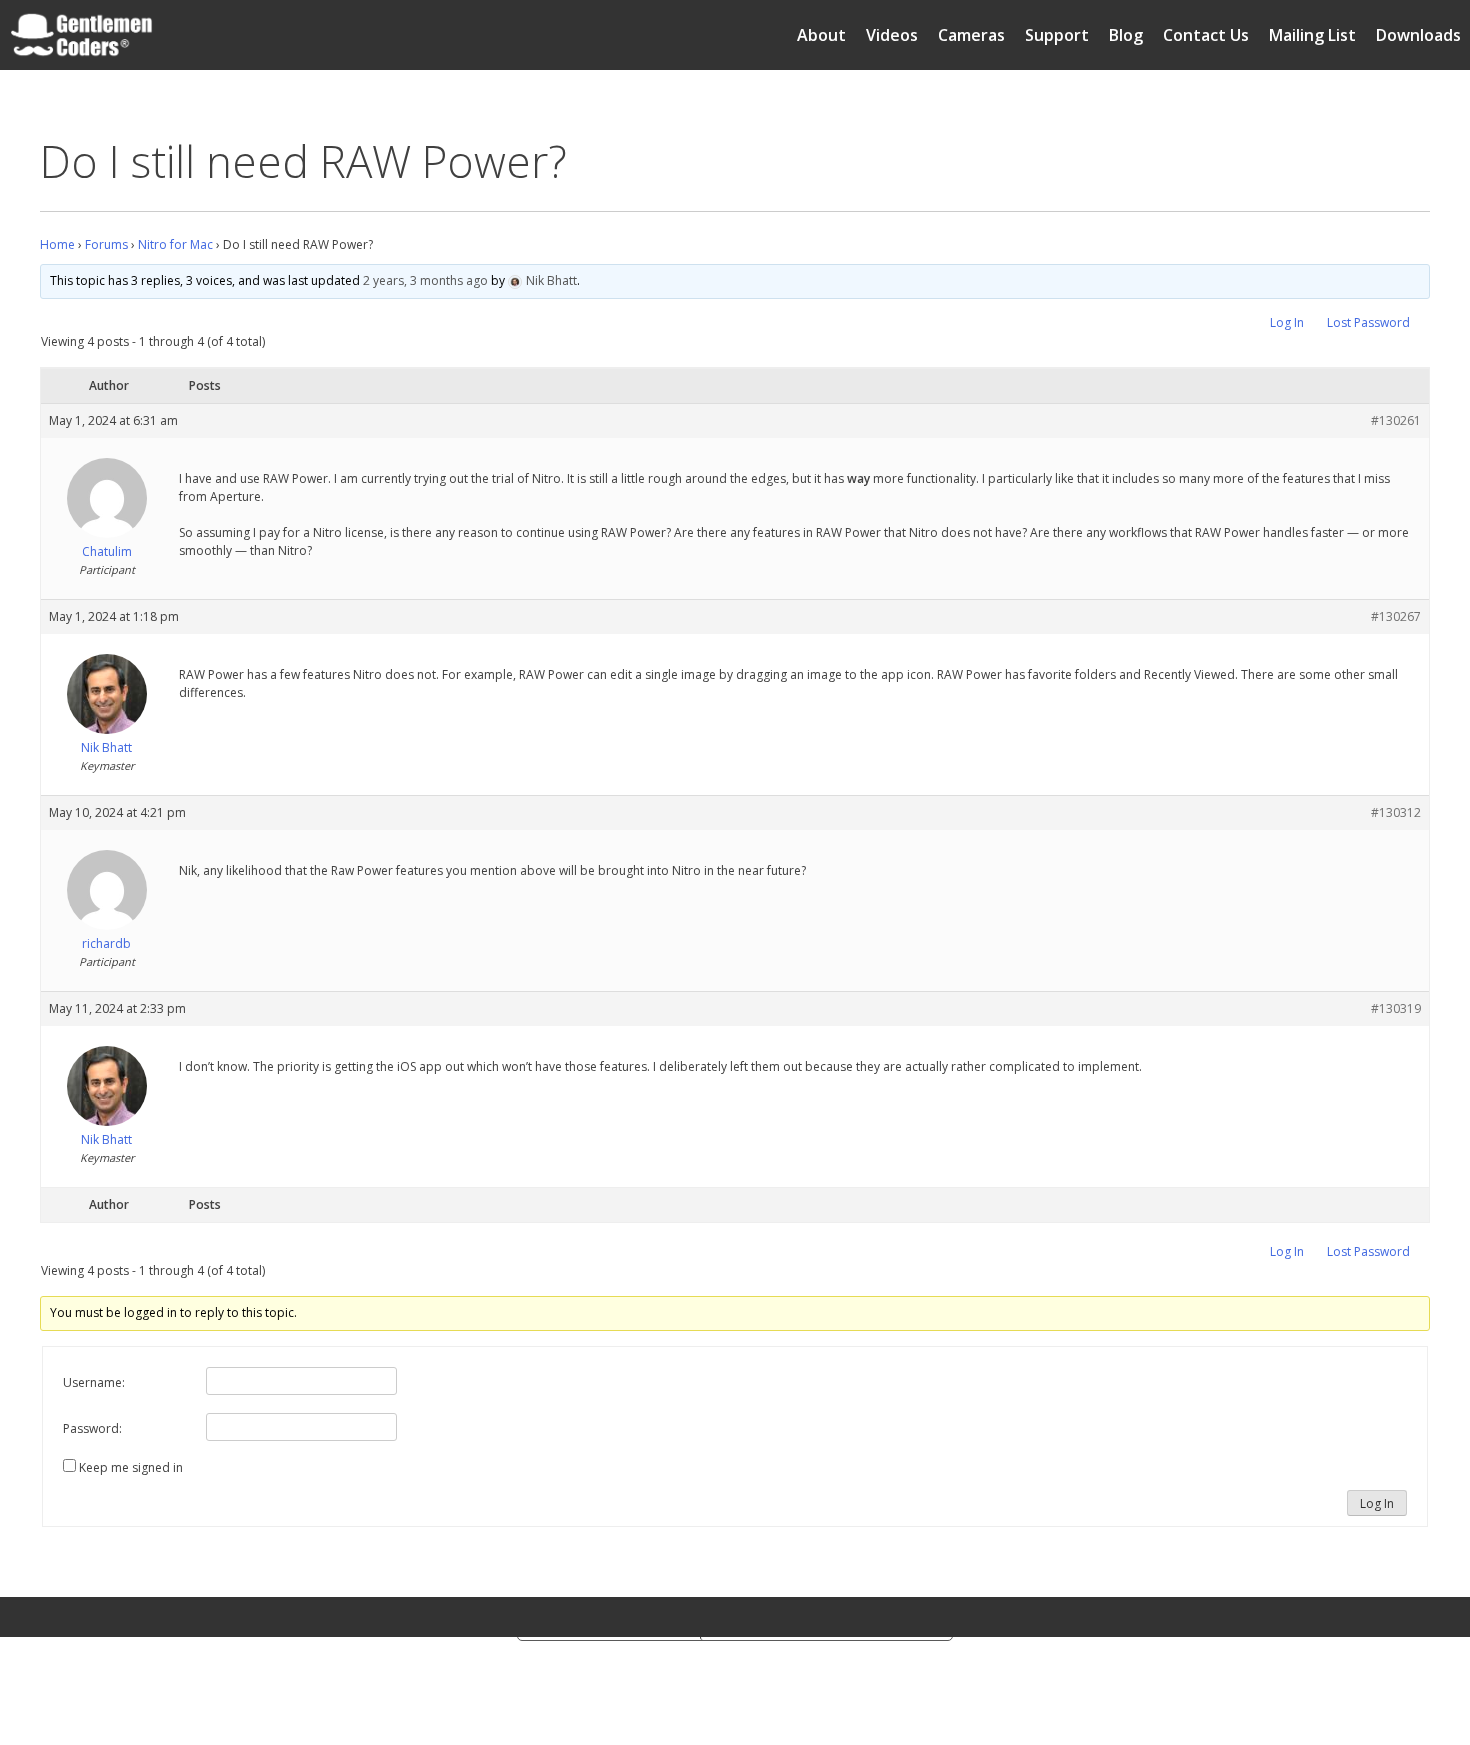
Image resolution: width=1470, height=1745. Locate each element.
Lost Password (1368, 322)
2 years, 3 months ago (425, 280)
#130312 (1396, 812)
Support (1057, 35)
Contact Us (1206, 35)
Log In (1287, 322)
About (821, 35)
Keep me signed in (131, 1467)
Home (57, 244)
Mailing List (1312, 35)
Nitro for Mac (175, 244)
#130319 (1396, 1008)
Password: (92, 1428)
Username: (94, 1382)
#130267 (1396, 616)
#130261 (1396, 420)
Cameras (971, 35)
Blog (1126, 35)
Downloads (1418, 35)
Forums (106, 244)
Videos (892, 35)
